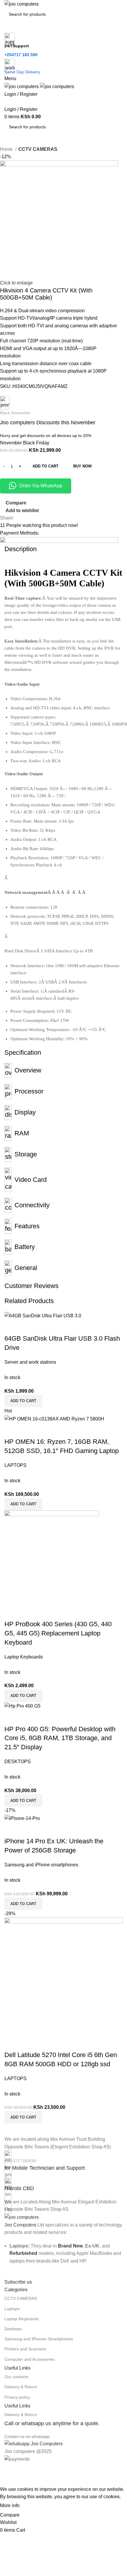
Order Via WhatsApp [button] (41, 486)
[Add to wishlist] (44, 1829)
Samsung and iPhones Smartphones (39, 2339)
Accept (32, 2506)
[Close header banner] (7, 2470)
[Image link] (22, 2217)
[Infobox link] (63, 2161)
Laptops (12, 2309)
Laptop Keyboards (22, 2319)
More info (10, 2505)
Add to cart (45, 466)
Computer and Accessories (30, 2359)
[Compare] (12, 1829)
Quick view (28, 1829)
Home (7, 149)
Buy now (82, 466)
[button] (23, 1904)
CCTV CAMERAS (38, 149)
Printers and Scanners (25, 2349)
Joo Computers (20, 2225)
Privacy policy (17, 2397)
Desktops (13, 2329)
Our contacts (16, 2377)
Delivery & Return (21, 2387)
